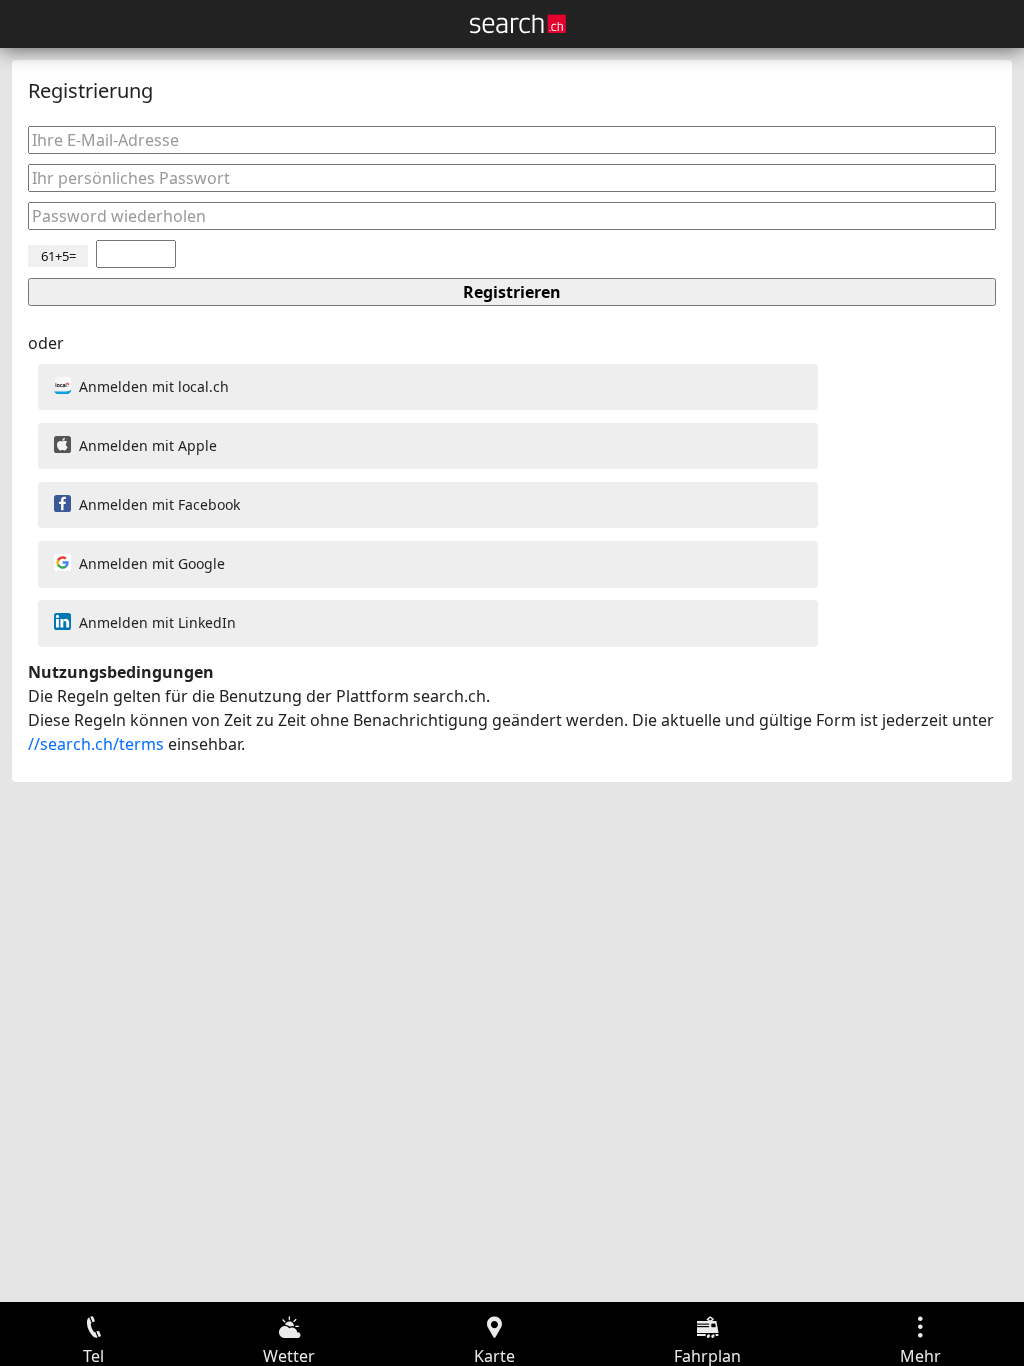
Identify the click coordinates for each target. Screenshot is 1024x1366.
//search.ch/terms (96, 744)
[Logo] (518, 24)
